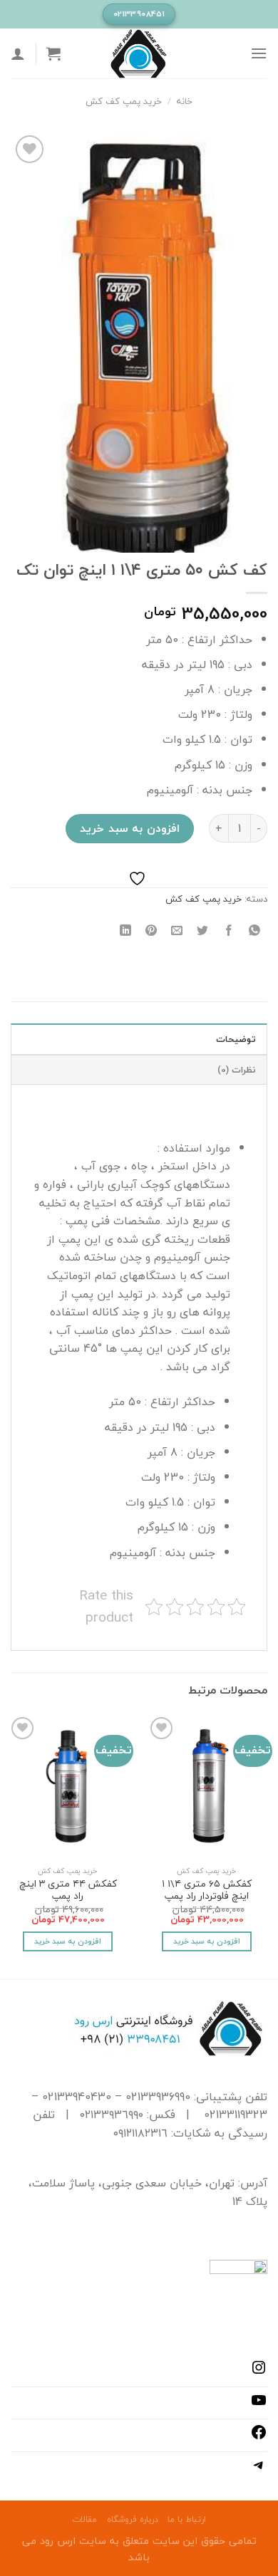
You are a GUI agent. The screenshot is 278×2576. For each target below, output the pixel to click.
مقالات (84, 2519)
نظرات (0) (237, 1070)
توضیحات (236, 1039)
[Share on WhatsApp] (254, 930)
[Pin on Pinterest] (151, 930)
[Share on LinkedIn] (126, 930)
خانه (185, 101)
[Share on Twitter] (203, 930)
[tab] (139, 1038)
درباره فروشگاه (133, 2519)
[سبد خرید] (53, 53)
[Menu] (259, 53)
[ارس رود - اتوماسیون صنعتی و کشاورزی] (139, 53)
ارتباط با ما (187, 2519)
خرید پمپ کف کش (124, 101)
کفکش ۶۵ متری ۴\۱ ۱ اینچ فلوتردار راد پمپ (207, 1890)
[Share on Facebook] (228, 930)
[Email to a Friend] (177, 930)
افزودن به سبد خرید (129, 828)
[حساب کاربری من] (18, 53)
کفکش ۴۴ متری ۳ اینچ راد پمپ (68, 1890)
